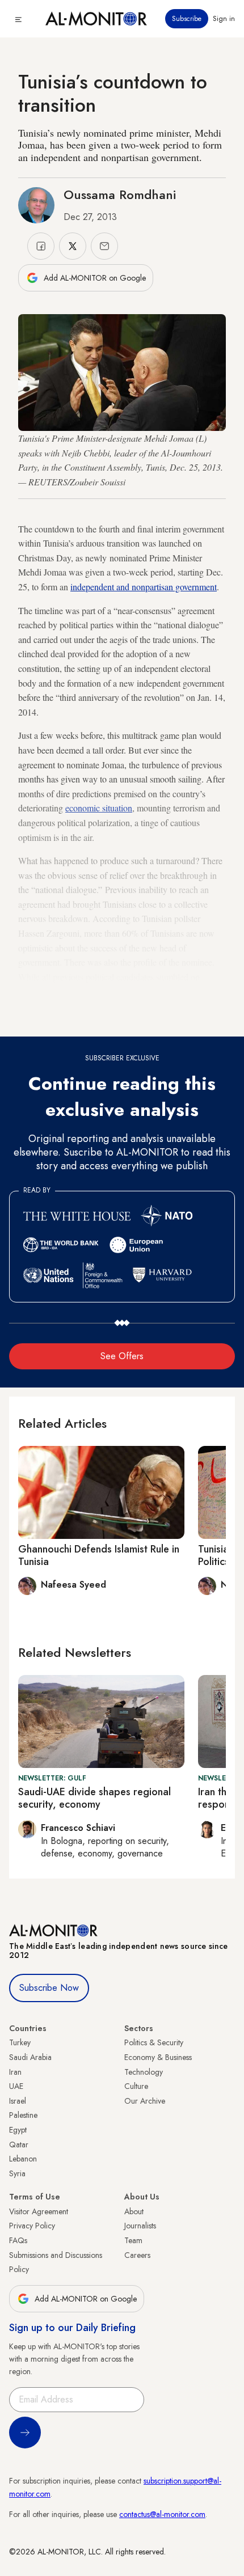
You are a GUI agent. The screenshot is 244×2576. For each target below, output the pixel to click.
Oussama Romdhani (120, 194)
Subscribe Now (49, 1988)
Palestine (23, 2115)
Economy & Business (158, 2057)
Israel (18, 2101)
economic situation (99, 808)
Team (133, 2240)
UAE (16, 2086)
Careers (137, 2255)
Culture (136, 2086)
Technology (144, 2072)
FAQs (18, 2240)
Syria (17, 2173)
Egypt (18, 2130)
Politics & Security (154, 2042)
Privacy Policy (32, 2226)
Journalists (140, 2226)
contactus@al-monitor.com (162, 2514)
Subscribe (187, 19)
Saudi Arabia (30, 2057)
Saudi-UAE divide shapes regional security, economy (94, 1798)
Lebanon (23, 2159)
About (134, 2211)
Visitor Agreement (39, 2211)
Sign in (224, 19)
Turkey (20, 2042)
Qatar (19, 2144)
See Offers (122, 1356)
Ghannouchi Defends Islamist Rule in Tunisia (99, 1555)
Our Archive (145, 2101)
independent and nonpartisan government (144, 587)
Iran (15, 2072)
